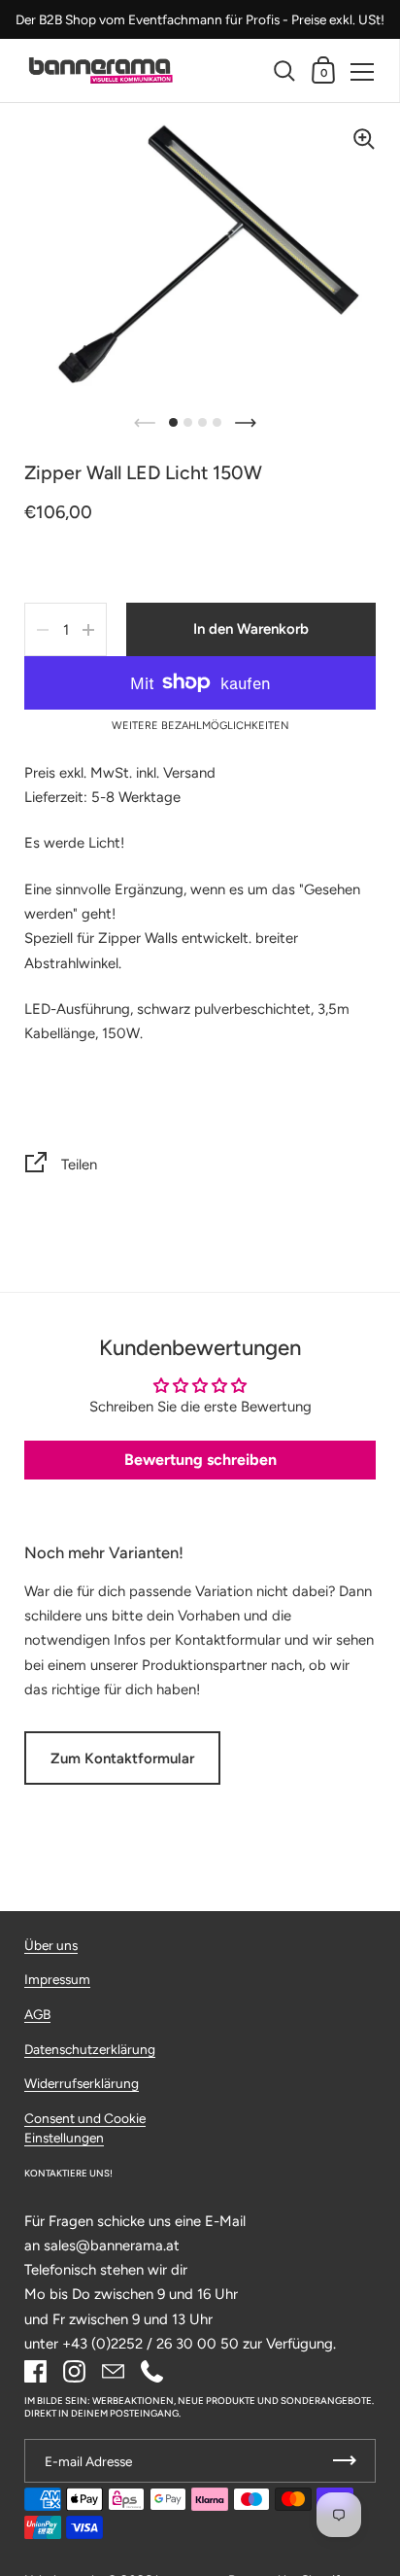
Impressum (57, 1979)
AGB (37, 2014)
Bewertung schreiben (200, 1460)
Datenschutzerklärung (90, 2049)
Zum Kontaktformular (122, 1758)
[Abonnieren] (345, 2461)
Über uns (51, 1945)
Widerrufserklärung (82, 2083)
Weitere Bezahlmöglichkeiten (200, 726)
